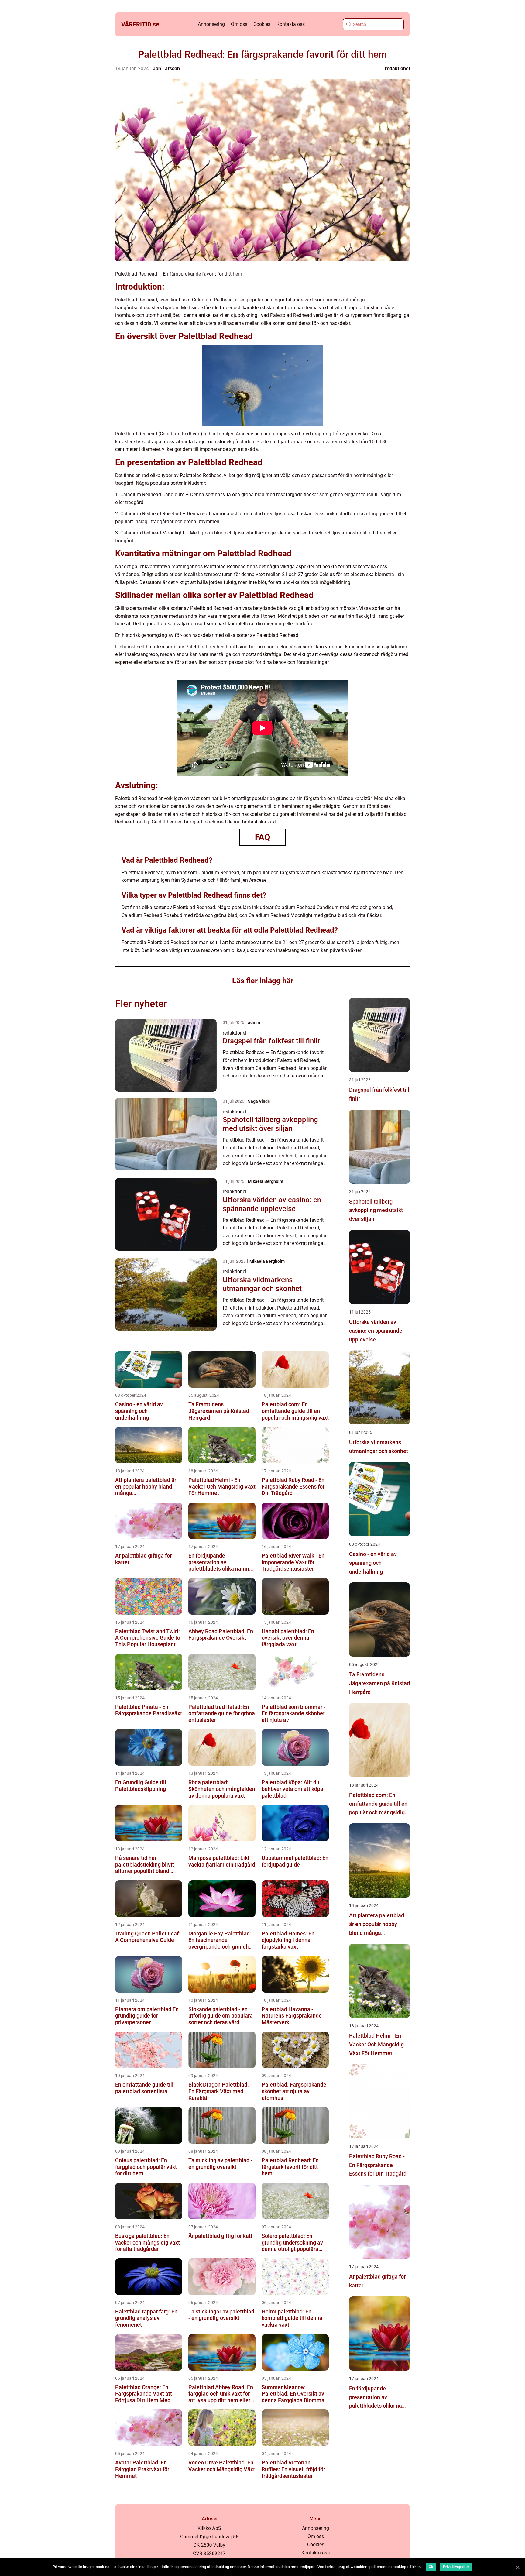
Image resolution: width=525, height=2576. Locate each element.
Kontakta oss (291, 24)
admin (254, 1022)
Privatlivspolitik (456, 2567)
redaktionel (397, 69)
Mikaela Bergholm (266, 1181)
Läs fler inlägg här (263, 981)
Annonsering (211, 24)
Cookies (262, 24)
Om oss (239, 24)
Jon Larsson (166, 69)
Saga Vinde (259, 1101)
